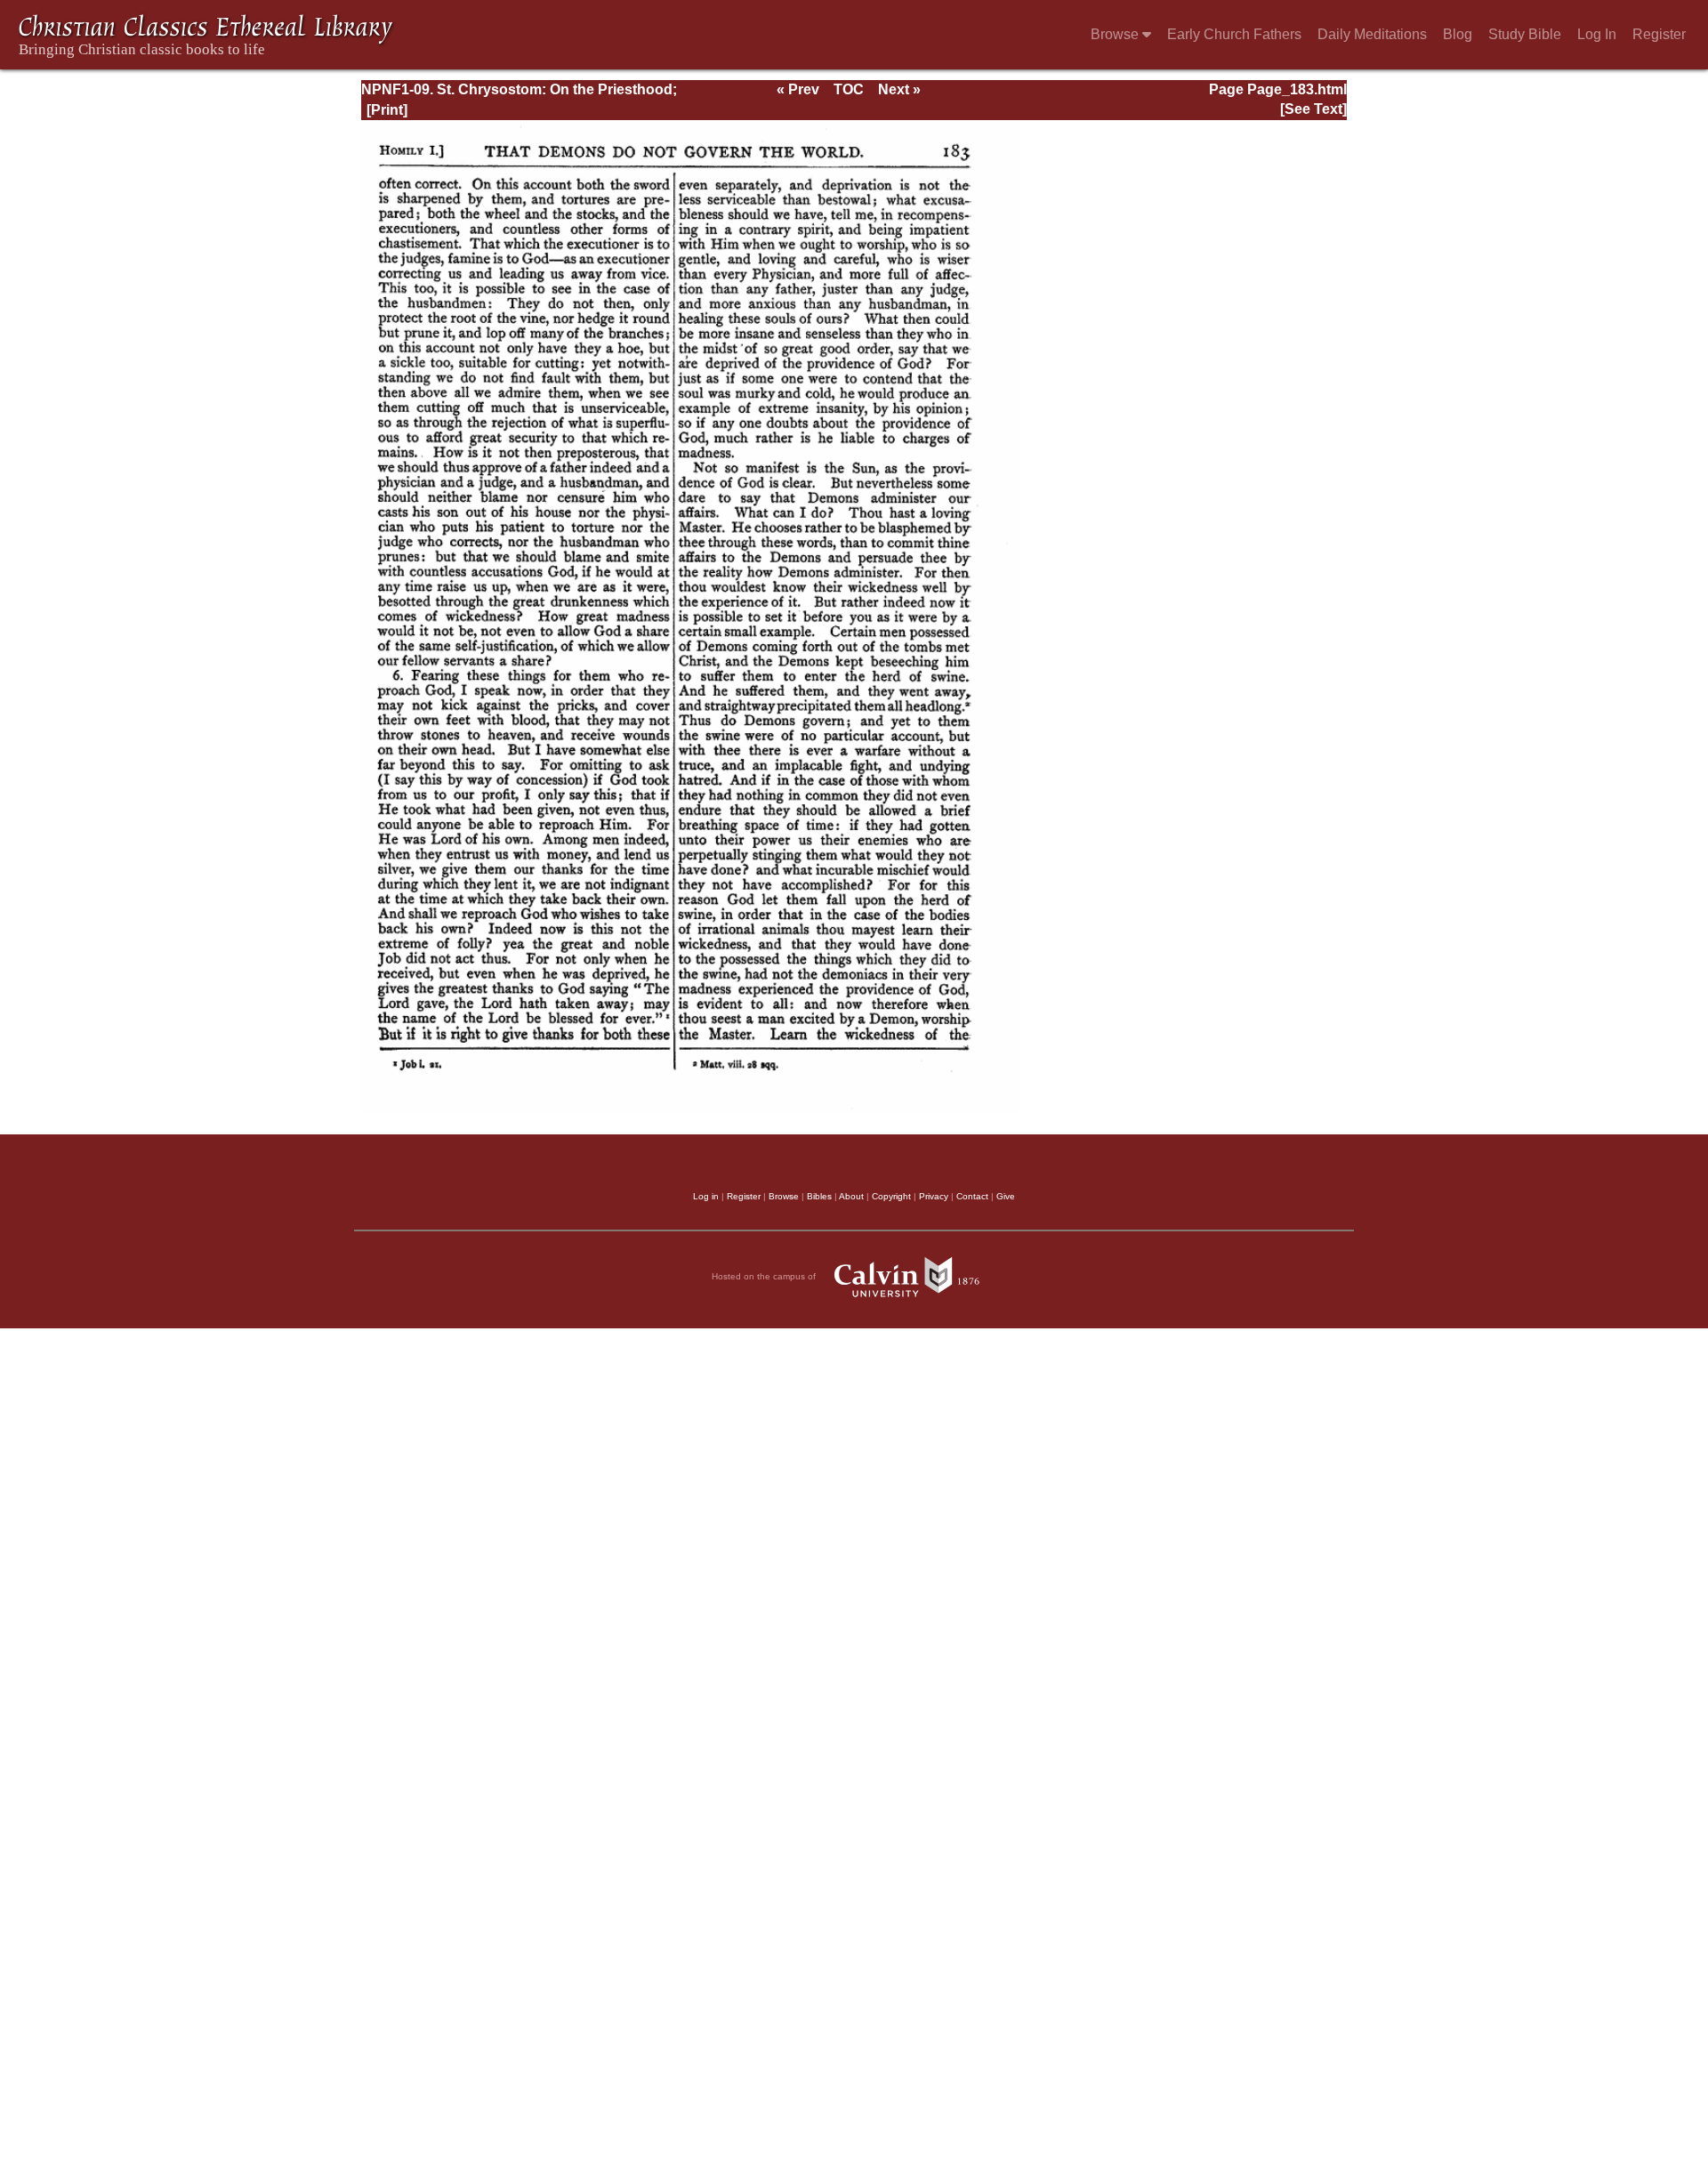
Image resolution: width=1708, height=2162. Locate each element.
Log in (706, 1196)
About (851, 1196)
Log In (1597, 34)
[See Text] (1313, 109)
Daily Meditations (1372, 34)
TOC (849, 89)
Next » (899, 89)
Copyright (891, 1196)
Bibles (819, 1196)
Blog (1458, 34)
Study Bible (1525, 34)
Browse (1116, 34)
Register (1659, 34)
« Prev (798, 89)
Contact (972, 1196)
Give (1006, 1196)
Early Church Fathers (1234, 34)
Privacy (934, 1196)
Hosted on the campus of (765, 1276)
